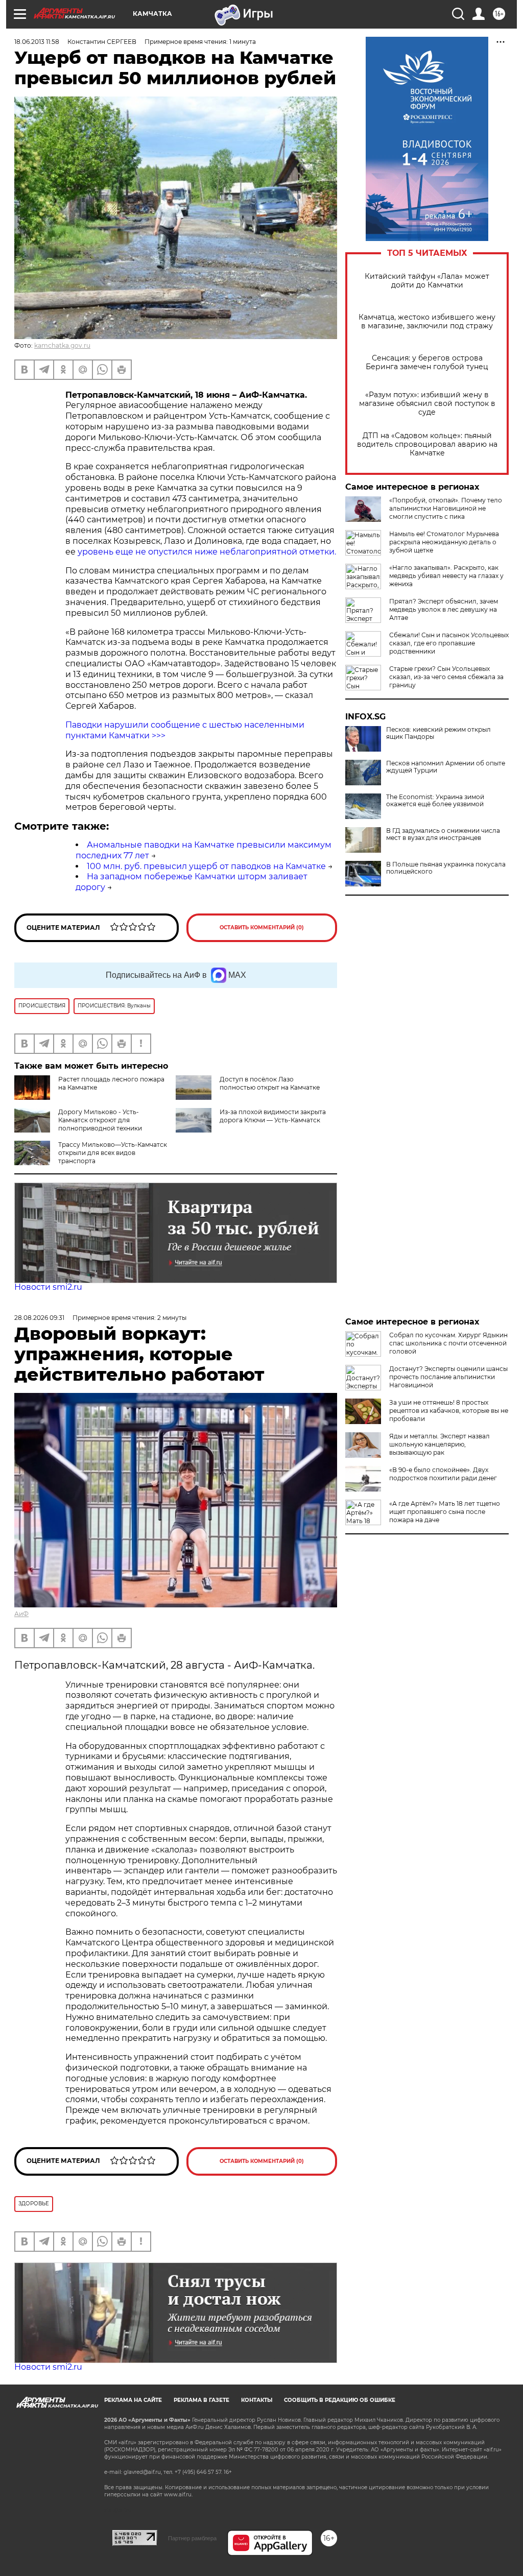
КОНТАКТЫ (257, 2400)
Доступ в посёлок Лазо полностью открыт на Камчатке (270, 1083)
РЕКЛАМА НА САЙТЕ (133, 2400)
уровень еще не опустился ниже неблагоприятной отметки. (207, 552)
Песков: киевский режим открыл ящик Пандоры (438, 733)
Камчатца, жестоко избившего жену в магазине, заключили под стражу (427, 322)
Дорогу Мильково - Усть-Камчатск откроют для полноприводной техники (100, 1120)
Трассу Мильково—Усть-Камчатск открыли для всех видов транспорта (113, 1153)
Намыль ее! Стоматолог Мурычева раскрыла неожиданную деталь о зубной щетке (444, 542)
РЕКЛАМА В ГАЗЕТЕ (201, 2400)
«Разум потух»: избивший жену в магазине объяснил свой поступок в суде (427, 404)
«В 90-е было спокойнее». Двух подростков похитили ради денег (443, 1474)
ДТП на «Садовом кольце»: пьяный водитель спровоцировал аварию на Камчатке (427, 444)
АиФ (21, 1614)
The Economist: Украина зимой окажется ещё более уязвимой (435, 801)
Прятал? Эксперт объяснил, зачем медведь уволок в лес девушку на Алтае (444, 609)
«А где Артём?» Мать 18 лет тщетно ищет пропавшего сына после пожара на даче (445, 1512)
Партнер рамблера (192, 2538)
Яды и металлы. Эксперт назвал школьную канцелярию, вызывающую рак (439, 1444)
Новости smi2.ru (48, 1287)
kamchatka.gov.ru (62, 345)
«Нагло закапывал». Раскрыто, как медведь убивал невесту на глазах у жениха (446, 576)
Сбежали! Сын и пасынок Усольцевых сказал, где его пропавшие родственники (449, 643)
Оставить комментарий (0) (262, 928)
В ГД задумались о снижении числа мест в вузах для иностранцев (443, 834)
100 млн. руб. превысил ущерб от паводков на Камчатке (206, 866)
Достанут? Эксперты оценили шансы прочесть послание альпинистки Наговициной (448, 1377)
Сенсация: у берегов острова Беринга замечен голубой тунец (427, 363)
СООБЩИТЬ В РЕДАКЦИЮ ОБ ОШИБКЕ (340, 2400)
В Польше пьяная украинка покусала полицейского (446, 868)
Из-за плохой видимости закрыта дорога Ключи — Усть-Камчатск (273, 1116)
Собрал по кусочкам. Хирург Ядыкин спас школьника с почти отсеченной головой (448, 1343)
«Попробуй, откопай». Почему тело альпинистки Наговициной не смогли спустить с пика (446, 508)
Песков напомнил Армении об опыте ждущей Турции (446, 767)
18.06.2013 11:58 (37, 42)
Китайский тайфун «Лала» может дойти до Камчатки (427, 281)
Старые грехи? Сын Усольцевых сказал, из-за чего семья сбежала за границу (446, 677)
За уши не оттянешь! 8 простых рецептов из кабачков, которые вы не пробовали (449, 1411)
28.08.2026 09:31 (39, 1318)
